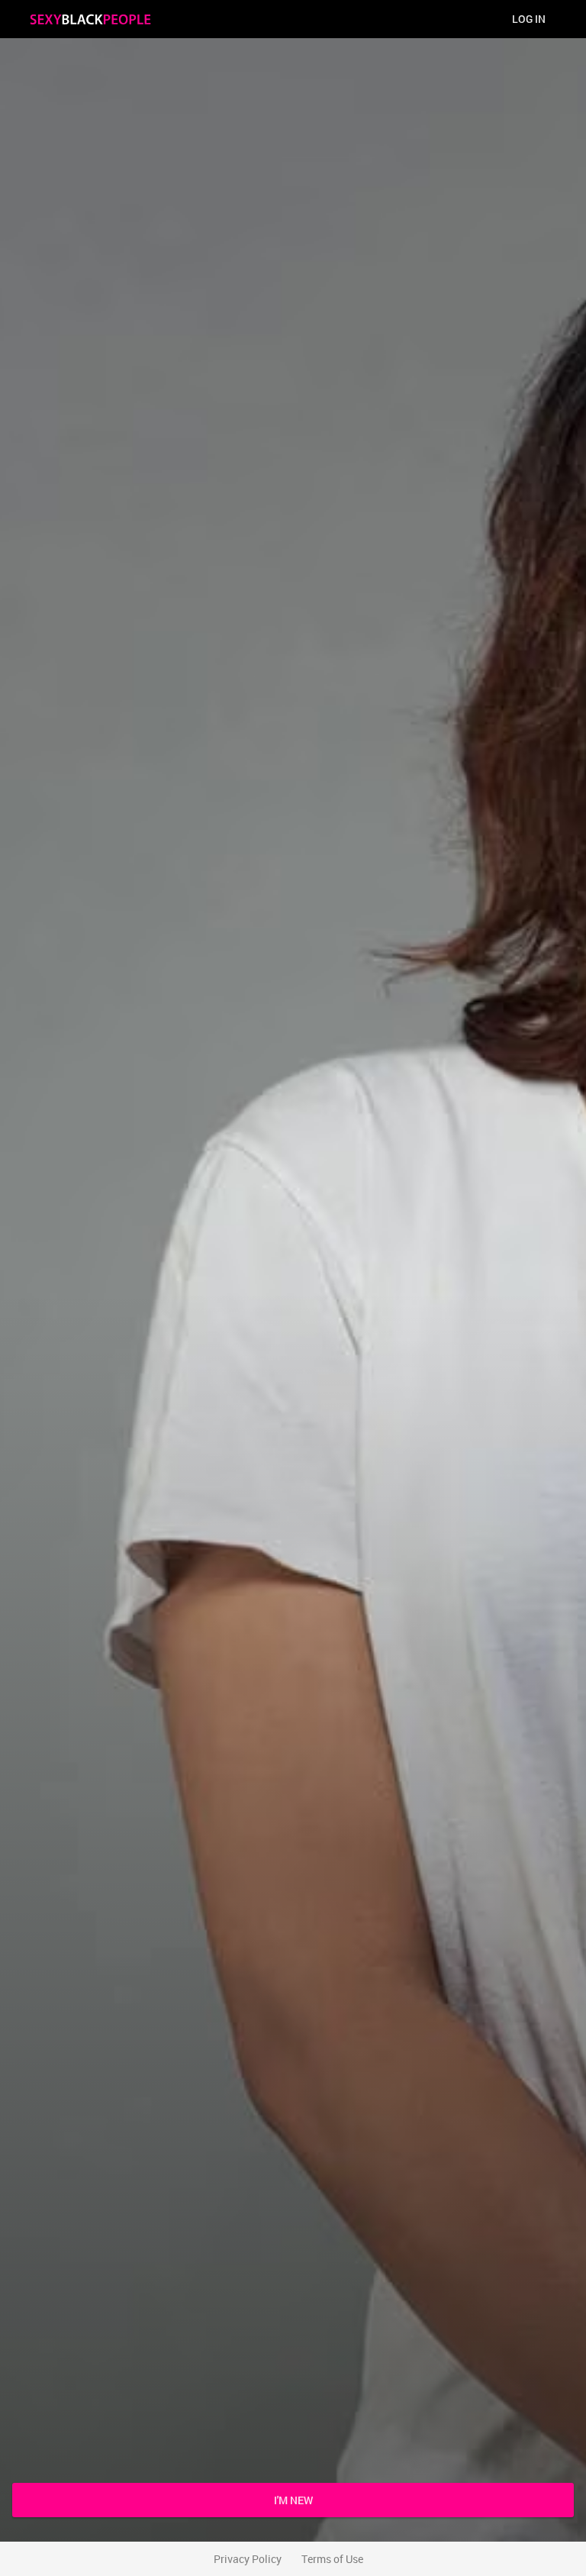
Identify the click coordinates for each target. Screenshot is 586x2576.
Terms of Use (332, 2559)
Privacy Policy (248, 2559)
